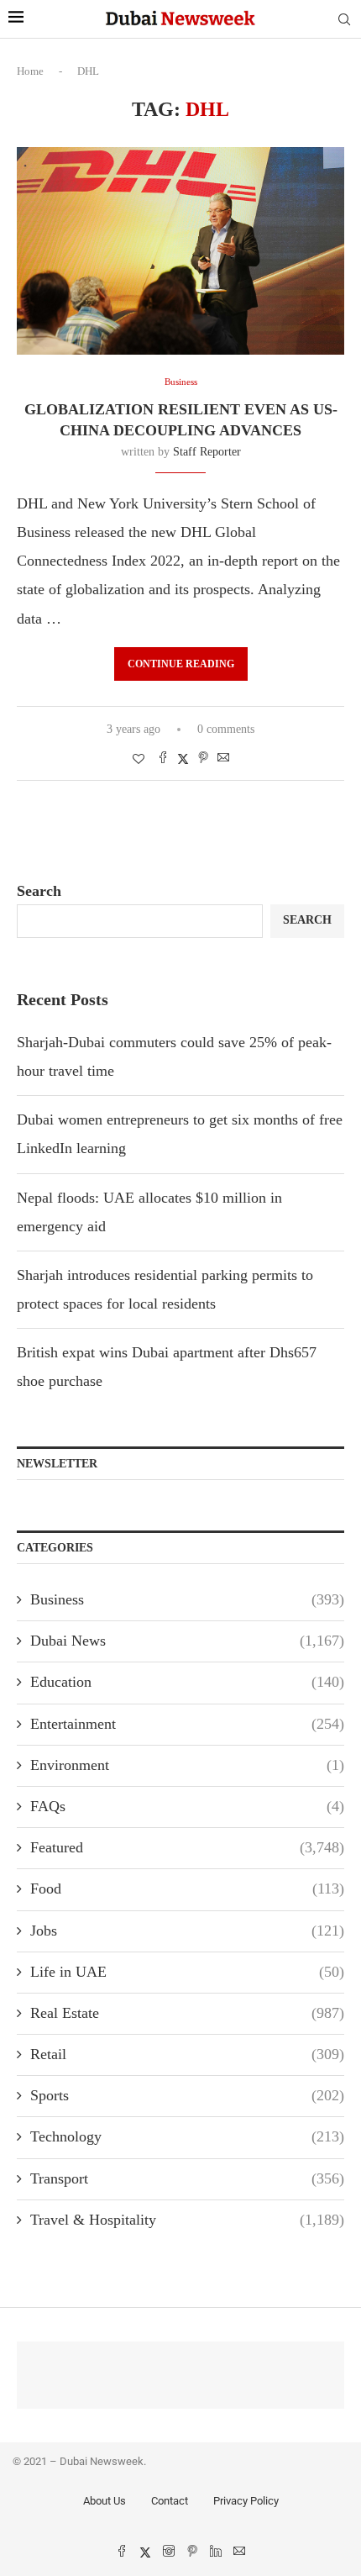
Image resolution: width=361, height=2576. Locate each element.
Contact (170, 2501)
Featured (187, 1847)
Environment (187, 1765)
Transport (187, 2178)
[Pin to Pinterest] (203, 759)
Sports (187, 2095)
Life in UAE (187, 1972)
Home (30, 71)
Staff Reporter (207, 452)
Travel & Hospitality (187, 2220)
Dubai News (187, 1641)
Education (187, 1682)
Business (187, 1599)
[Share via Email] (223, 759)
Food (187, 1889)
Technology (187, 2136)
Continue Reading (181, 664)
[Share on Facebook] (163, 759)
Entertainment (187, 1724)
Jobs (187, 1931)
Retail (187, 2054)
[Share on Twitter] (183, 759)
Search (39, 891)
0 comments (226, 729)
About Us (105, 2501)
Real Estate (187, 2013)
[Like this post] (139, 760)
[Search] (344, 20)
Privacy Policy (246, 2501)
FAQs (187, 1806)
